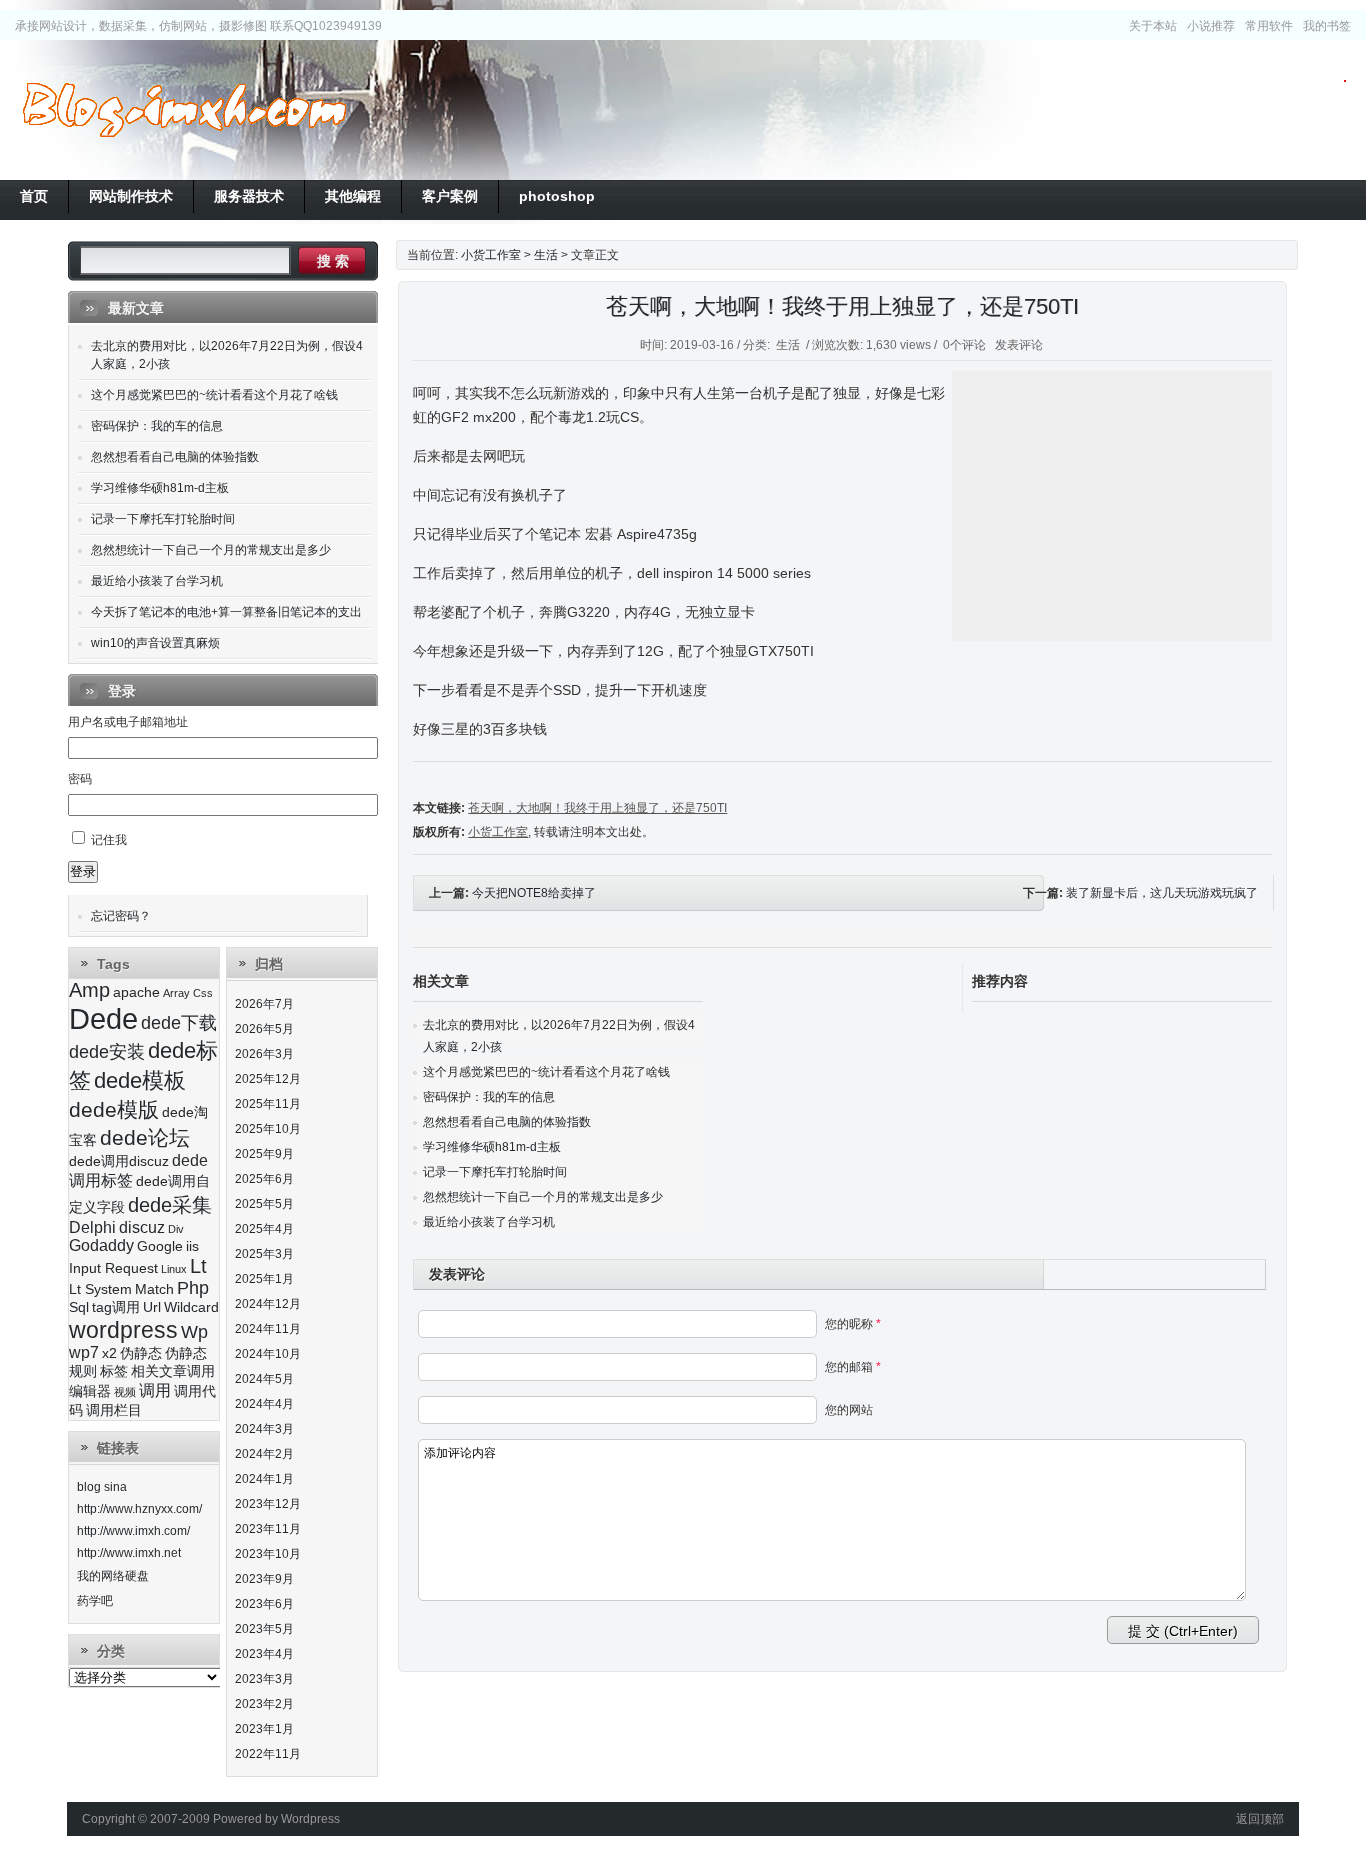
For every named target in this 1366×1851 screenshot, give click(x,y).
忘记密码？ (121, 916)
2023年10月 (268, 1554)
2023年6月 (264, 1604)
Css (203, 993)
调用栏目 (114, 1410)
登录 (83, 871)
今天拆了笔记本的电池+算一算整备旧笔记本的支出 (226, 612)
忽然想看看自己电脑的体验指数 (507, 1122)
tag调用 (116, 1307)
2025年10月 (268, 1129)
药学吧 (95, 1601)
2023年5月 (264, 1629)
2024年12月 (268, 1304)
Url (152, 1307)
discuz (142, 1227)
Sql (79, 1307)
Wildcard (191, 1307)
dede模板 (140, 1080)
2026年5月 (264, 1029)
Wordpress (310, 1819)
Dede (103, 1018)
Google (160, 1246)
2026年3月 (264, 1054)
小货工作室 (184, 110)
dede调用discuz (119, 1161)
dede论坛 (145, 1137)
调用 (155, 1390)
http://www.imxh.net (129, 1553)
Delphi (92, 1227)
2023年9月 (264, 1579)
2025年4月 (264, 1229)
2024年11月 (268, 1329)
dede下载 (179, 1023)
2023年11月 (268, 1529)
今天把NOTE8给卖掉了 (534, 893)
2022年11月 (268, 1754)
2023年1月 (264, 1729)
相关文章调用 (173, 1371)
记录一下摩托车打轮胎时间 (495, 1172)
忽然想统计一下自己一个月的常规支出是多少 (543, 1197)
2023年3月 (264, 1679)
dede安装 (107, 1052)
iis (192, 1246)
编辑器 (90, 1391)
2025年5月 (264, 1204)
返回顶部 (1260, 1819)
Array (176, 993)
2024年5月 (264, 1379)
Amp (89, 990)
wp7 (84, 1352)
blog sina (102, 1487)
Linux (174, 1269)
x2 (109, 1353)
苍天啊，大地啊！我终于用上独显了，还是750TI (842, 306)
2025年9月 (264, 1154)
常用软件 (1269, 26)
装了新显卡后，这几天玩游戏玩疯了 (1162, 893)
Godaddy (101, 1245)
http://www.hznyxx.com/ (139, 1509)
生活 (546, 255)
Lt (198, 1266)
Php (193, 1288)
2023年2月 (264, 1704)
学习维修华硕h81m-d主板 (492, 1147)
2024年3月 (264, 1429)
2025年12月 (268, 1079)
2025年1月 (264, 1279)
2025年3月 (264, 1254)
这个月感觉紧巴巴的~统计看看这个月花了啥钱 (546, 1072)
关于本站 (1153, 26)
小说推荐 (1211, 26)
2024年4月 (264, 1404)
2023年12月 (268, 1504)
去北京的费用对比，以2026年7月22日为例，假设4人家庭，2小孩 (227, 355)
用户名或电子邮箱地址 (128, 722)
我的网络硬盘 (113, 1576)
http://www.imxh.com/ (133, 1531)
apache (136, 992)
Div (176, 1229)
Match (154, 1289)
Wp (194, 1332)
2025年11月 (268, 1104)
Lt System (100, 1289)
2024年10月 (268, 1354)
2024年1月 (264, 1479)
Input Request (113, 1268)
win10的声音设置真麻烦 (155, 643)
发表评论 (1019, 345)
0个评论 (964, 345)
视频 (125, 1392)
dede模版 (114, 1109)
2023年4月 (264, 1654)
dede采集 (170, 1205)
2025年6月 (264, 1179)
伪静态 (141, 1353)
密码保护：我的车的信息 (489, 1097)
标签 (114, 1371)
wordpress (123, 1330)
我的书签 (1327, 26)
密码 (80, 779)
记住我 (109, 840)
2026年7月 (264, 1004)
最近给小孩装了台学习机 (489, 1222)
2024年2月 (264, 1454)
